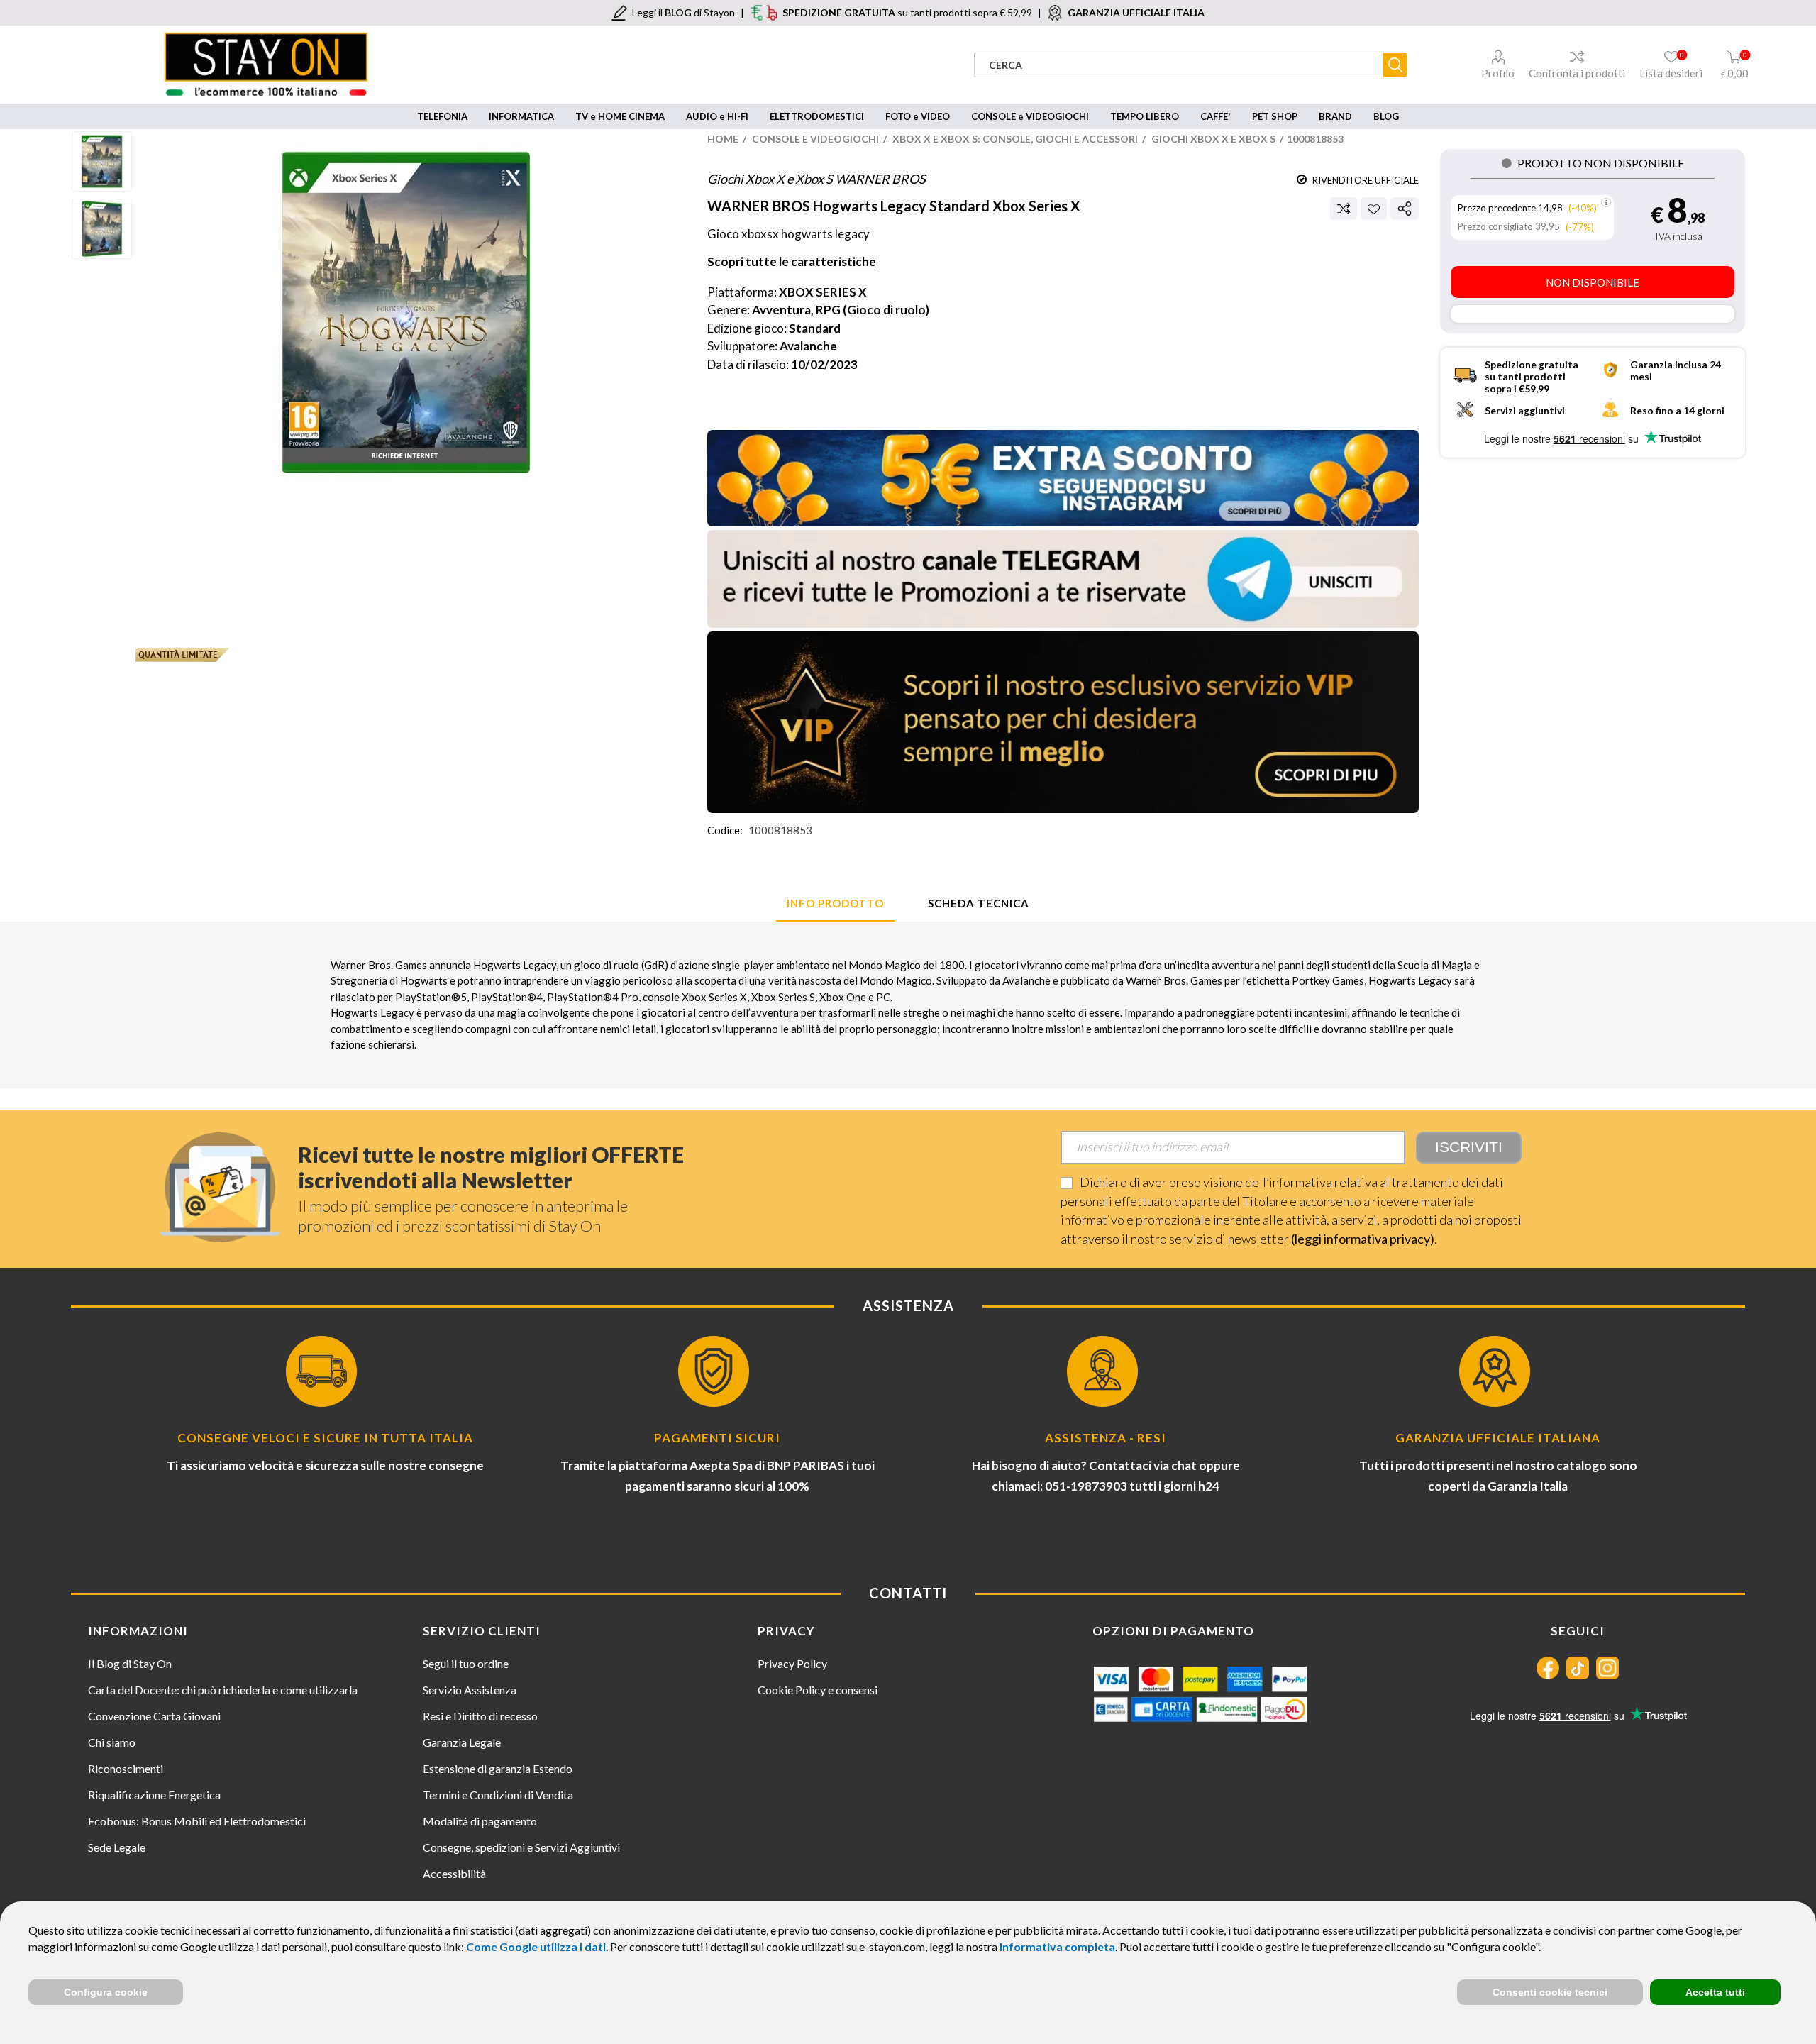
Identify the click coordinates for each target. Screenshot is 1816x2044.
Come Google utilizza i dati (536, 1946)
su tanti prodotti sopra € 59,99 (907, 12)
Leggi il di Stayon (683, 12)
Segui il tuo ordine (466, 1663)
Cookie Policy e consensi (818, 1690)
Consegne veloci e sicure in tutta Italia (325, 1438)
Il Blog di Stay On (130, 1663)
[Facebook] (1548, 1668)
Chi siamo (112, 1742)
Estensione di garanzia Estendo (498, 1768)
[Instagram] (1607, 1668)
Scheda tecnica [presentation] (979, 903)
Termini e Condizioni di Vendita (498, 1795)
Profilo (1498, 73)
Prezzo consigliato (1495, 226)
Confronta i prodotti (1577, 73)
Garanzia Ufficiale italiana (1498, 1438)
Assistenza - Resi (1106, 1438)
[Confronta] (1344, 209)
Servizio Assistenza (470, 1690)
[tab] (835, 904)
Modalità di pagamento (480, 1821)
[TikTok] (1578, 1668)
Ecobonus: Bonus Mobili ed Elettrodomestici (197, 1821)
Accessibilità (454, 1873)
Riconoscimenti (126, 1768)
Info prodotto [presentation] (835, 903)
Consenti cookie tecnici (1550, 1992)
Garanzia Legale (462, 1742)
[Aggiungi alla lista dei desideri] (1374, 209)
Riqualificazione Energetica (154, 1795)
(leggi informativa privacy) (1363, 1239)
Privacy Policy (792, 1663)
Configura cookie (106, 1992)
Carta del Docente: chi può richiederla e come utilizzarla (223, 1690)
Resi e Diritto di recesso (480, 1716)
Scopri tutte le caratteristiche (792, 261)
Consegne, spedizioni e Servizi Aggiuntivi (521, 1847)
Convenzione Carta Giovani (154, 1716)
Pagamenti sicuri (717, 1438)
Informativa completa (1057, 1946)
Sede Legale (117, 1847)
